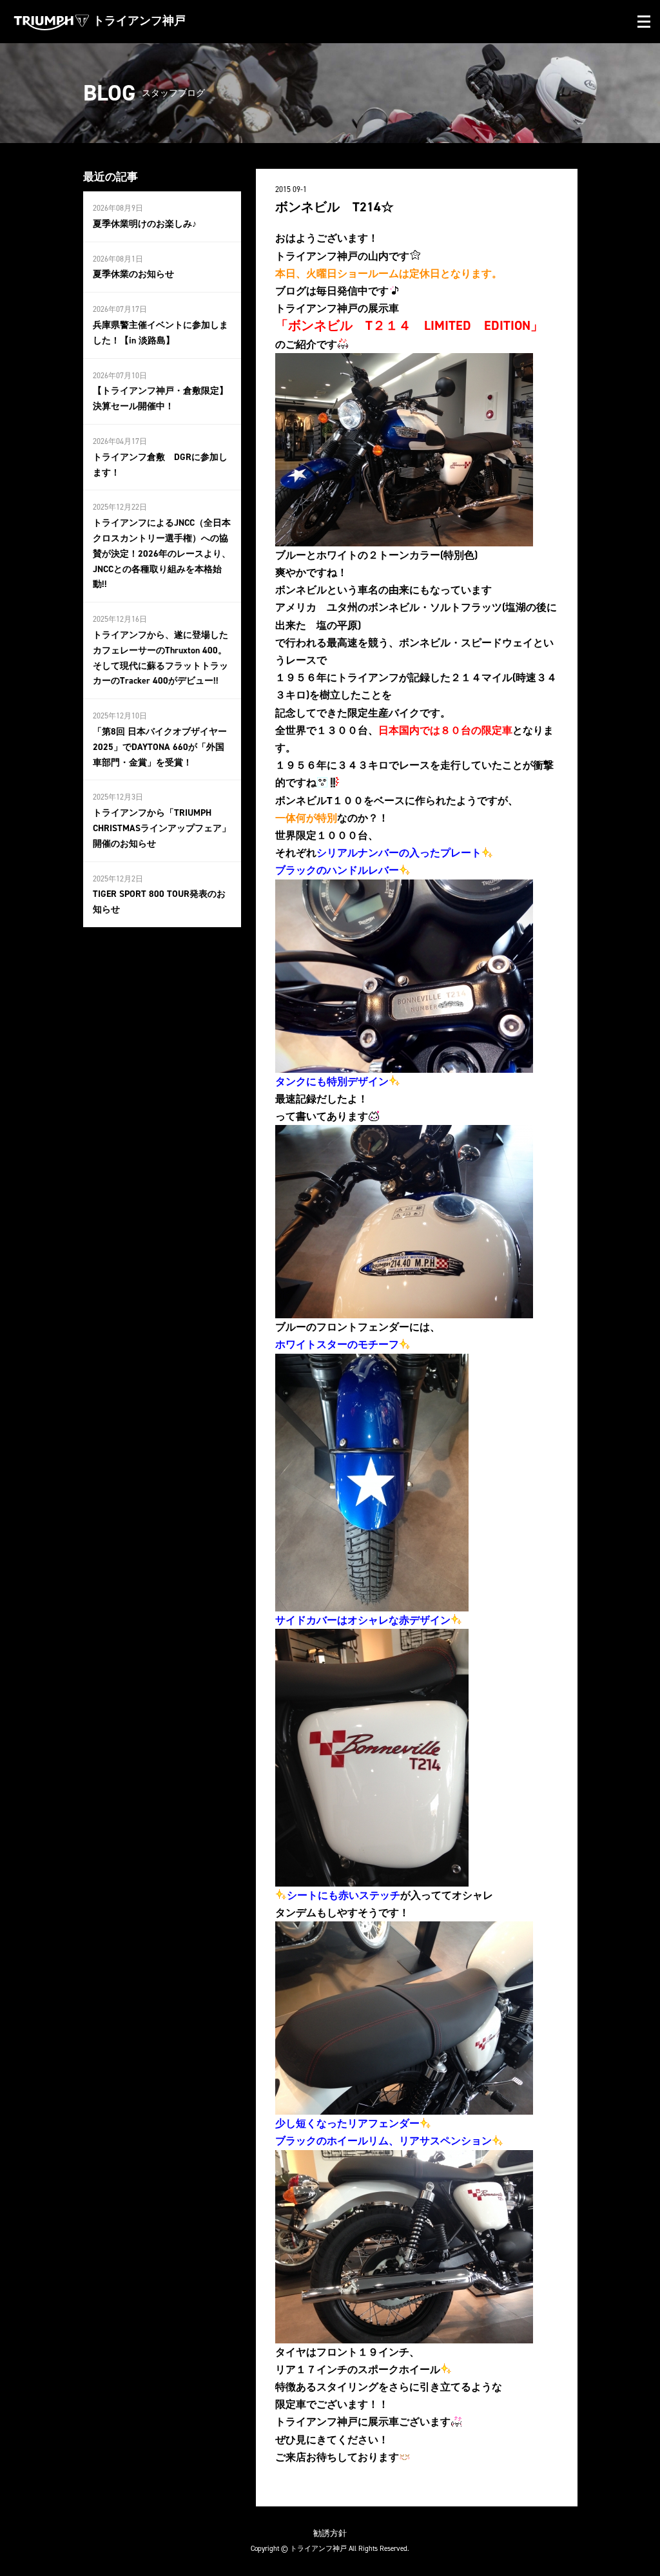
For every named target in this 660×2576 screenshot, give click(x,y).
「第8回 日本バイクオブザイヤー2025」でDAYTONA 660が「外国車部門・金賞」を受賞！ (160, 747)
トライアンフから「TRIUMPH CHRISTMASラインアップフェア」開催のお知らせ (162, 828)
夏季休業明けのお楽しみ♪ (145, 224)
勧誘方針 (330, 2533)
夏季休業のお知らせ (133, 274)
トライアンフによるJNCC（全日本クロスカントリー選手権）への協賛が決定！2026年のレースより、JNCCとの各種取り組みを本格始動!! (162, 553)
